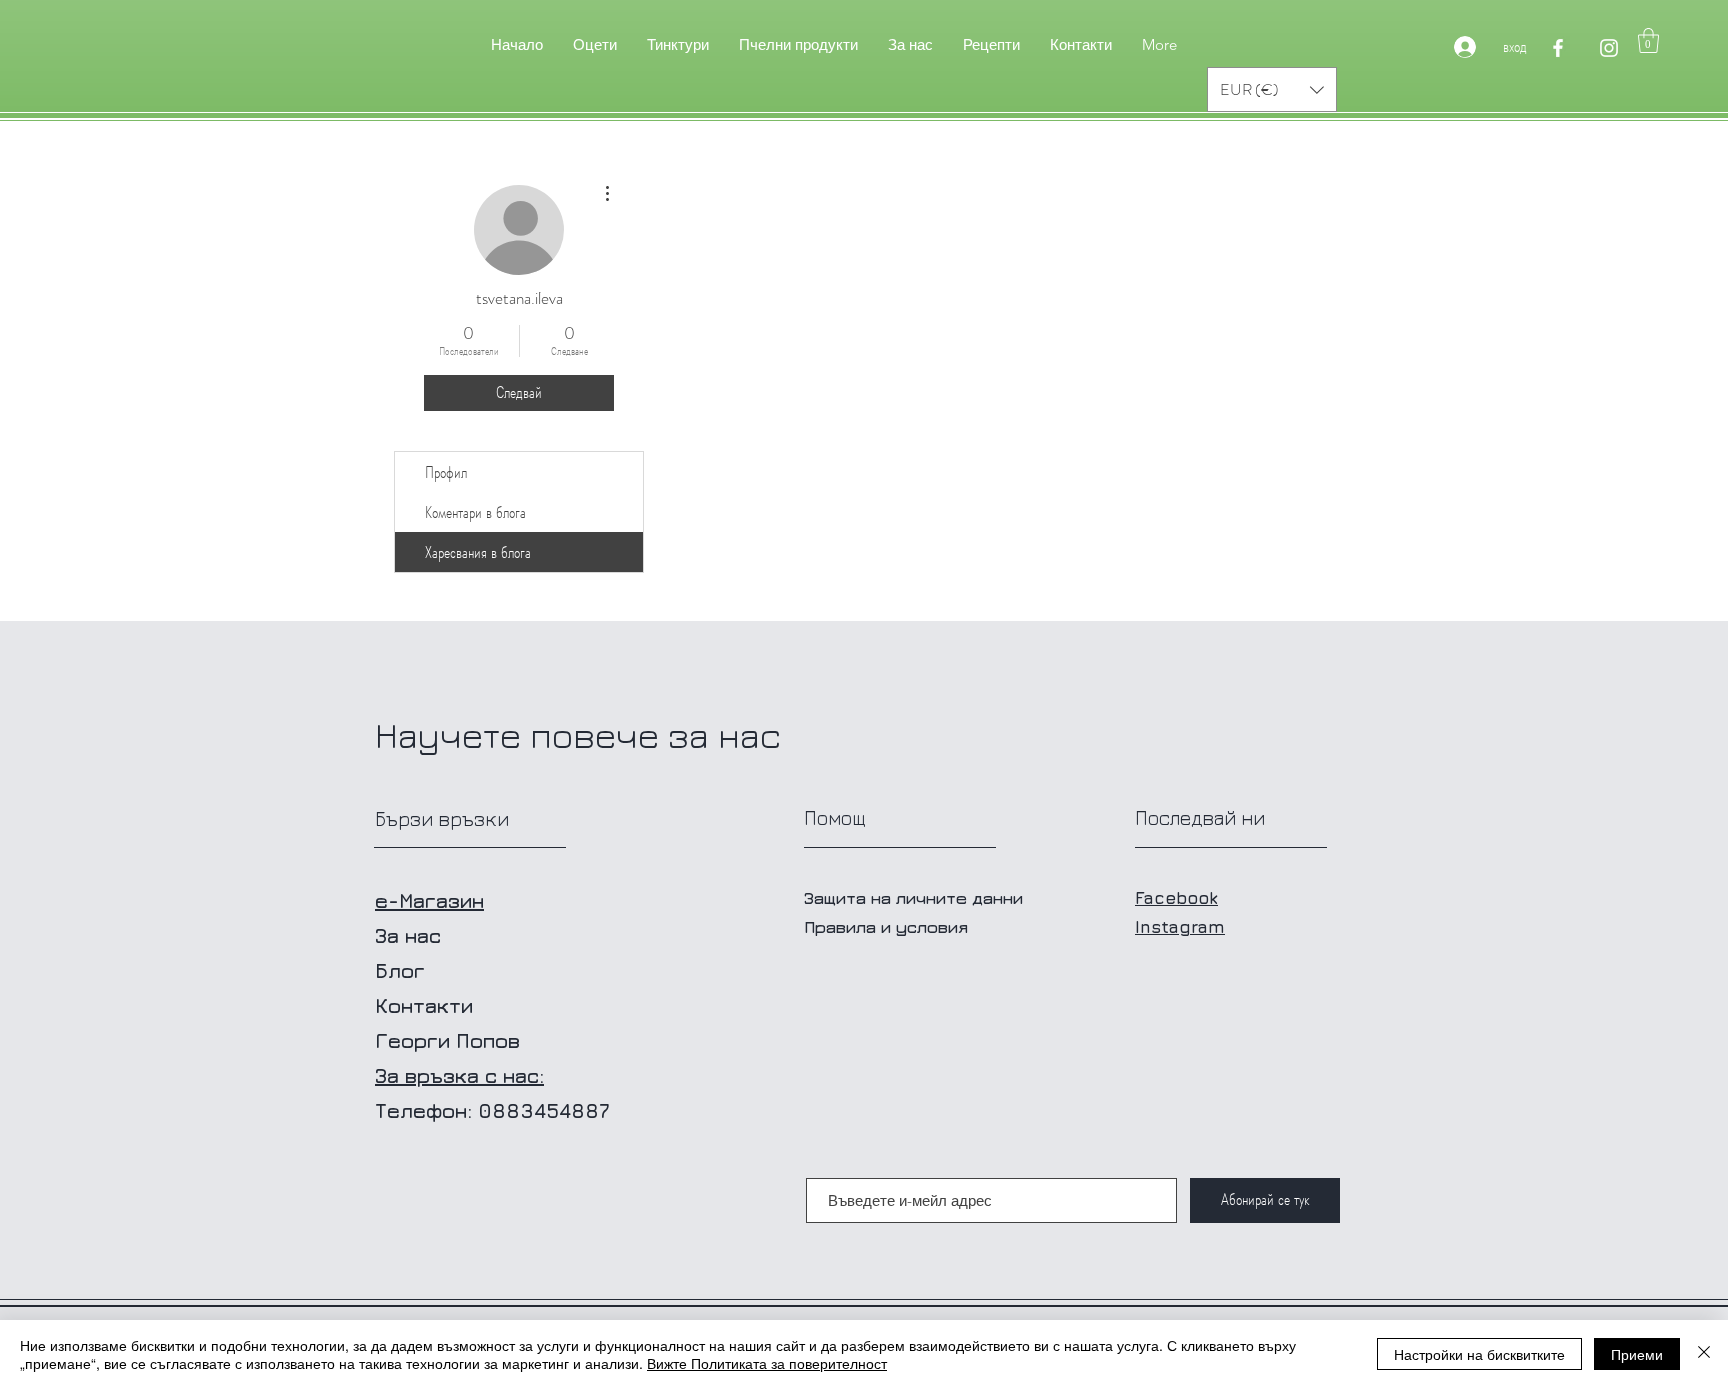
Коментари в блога (475, 512)
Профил (446, 472)
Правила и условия (886, 927)
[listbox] (1272, 89)
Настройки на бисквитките (1479, 1354)
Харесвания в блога (478, 552)
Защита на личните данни (913, 898)
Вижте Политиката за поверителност (767, 1363)
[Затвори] (1704, 1354)
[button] (1648, 40)
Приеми (1637, 1354)
